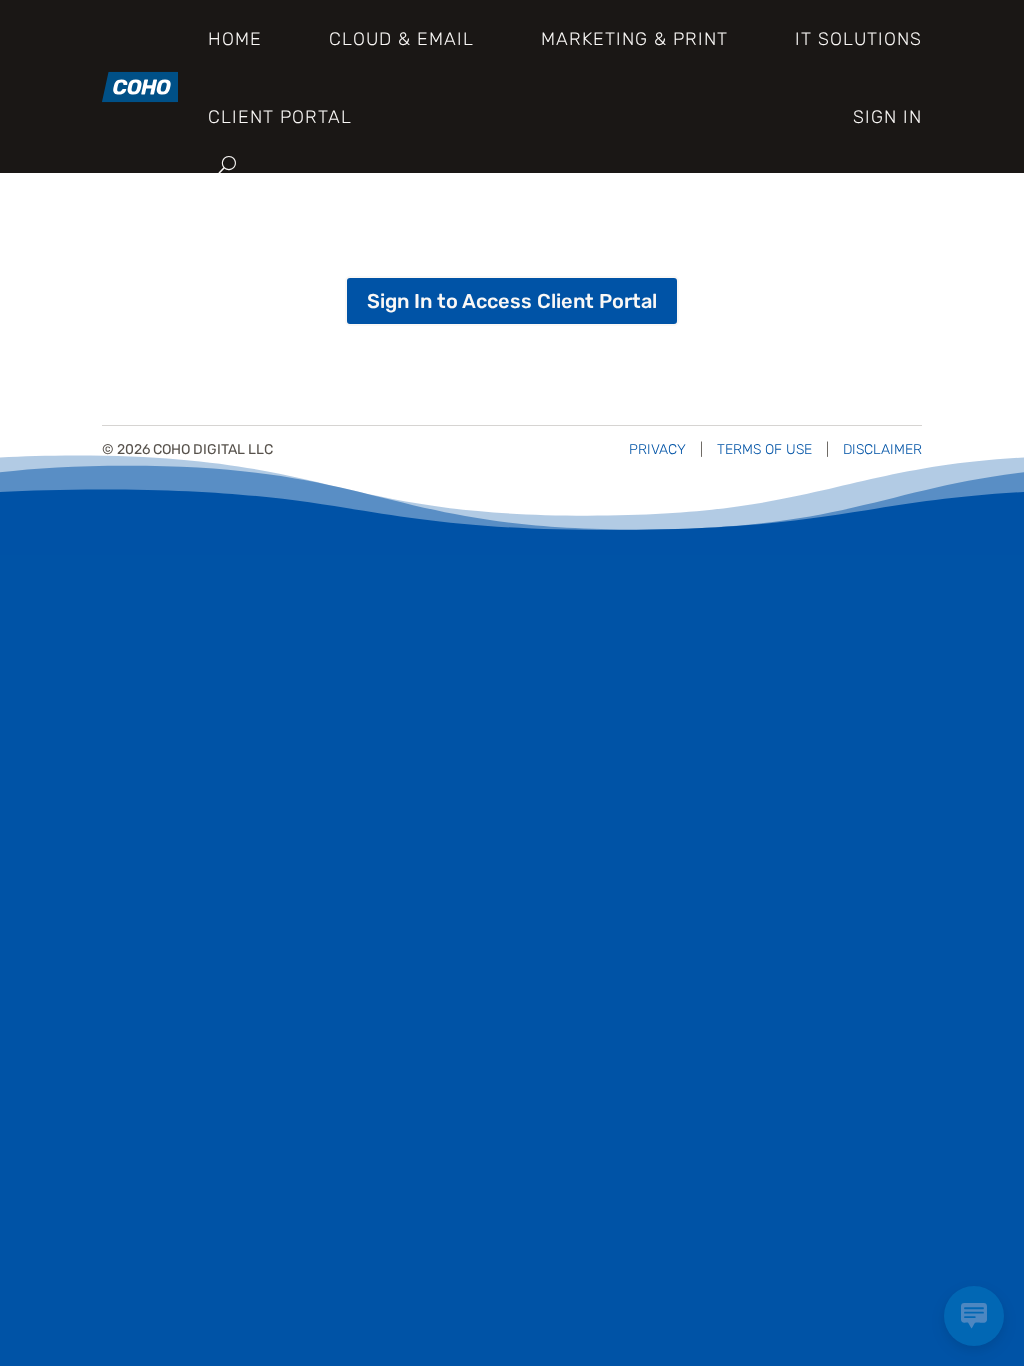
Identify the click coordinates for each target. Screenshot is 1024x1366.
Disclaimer (882, 449)
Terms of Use (764, 449)
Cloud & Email (401, 39)
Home (235, 39)
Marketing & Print (634, 39)
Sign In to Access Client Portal (512, 301)
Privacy (657, 449)
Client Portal (280, 117)
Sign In (887, 117)
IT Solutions (858, 39)
